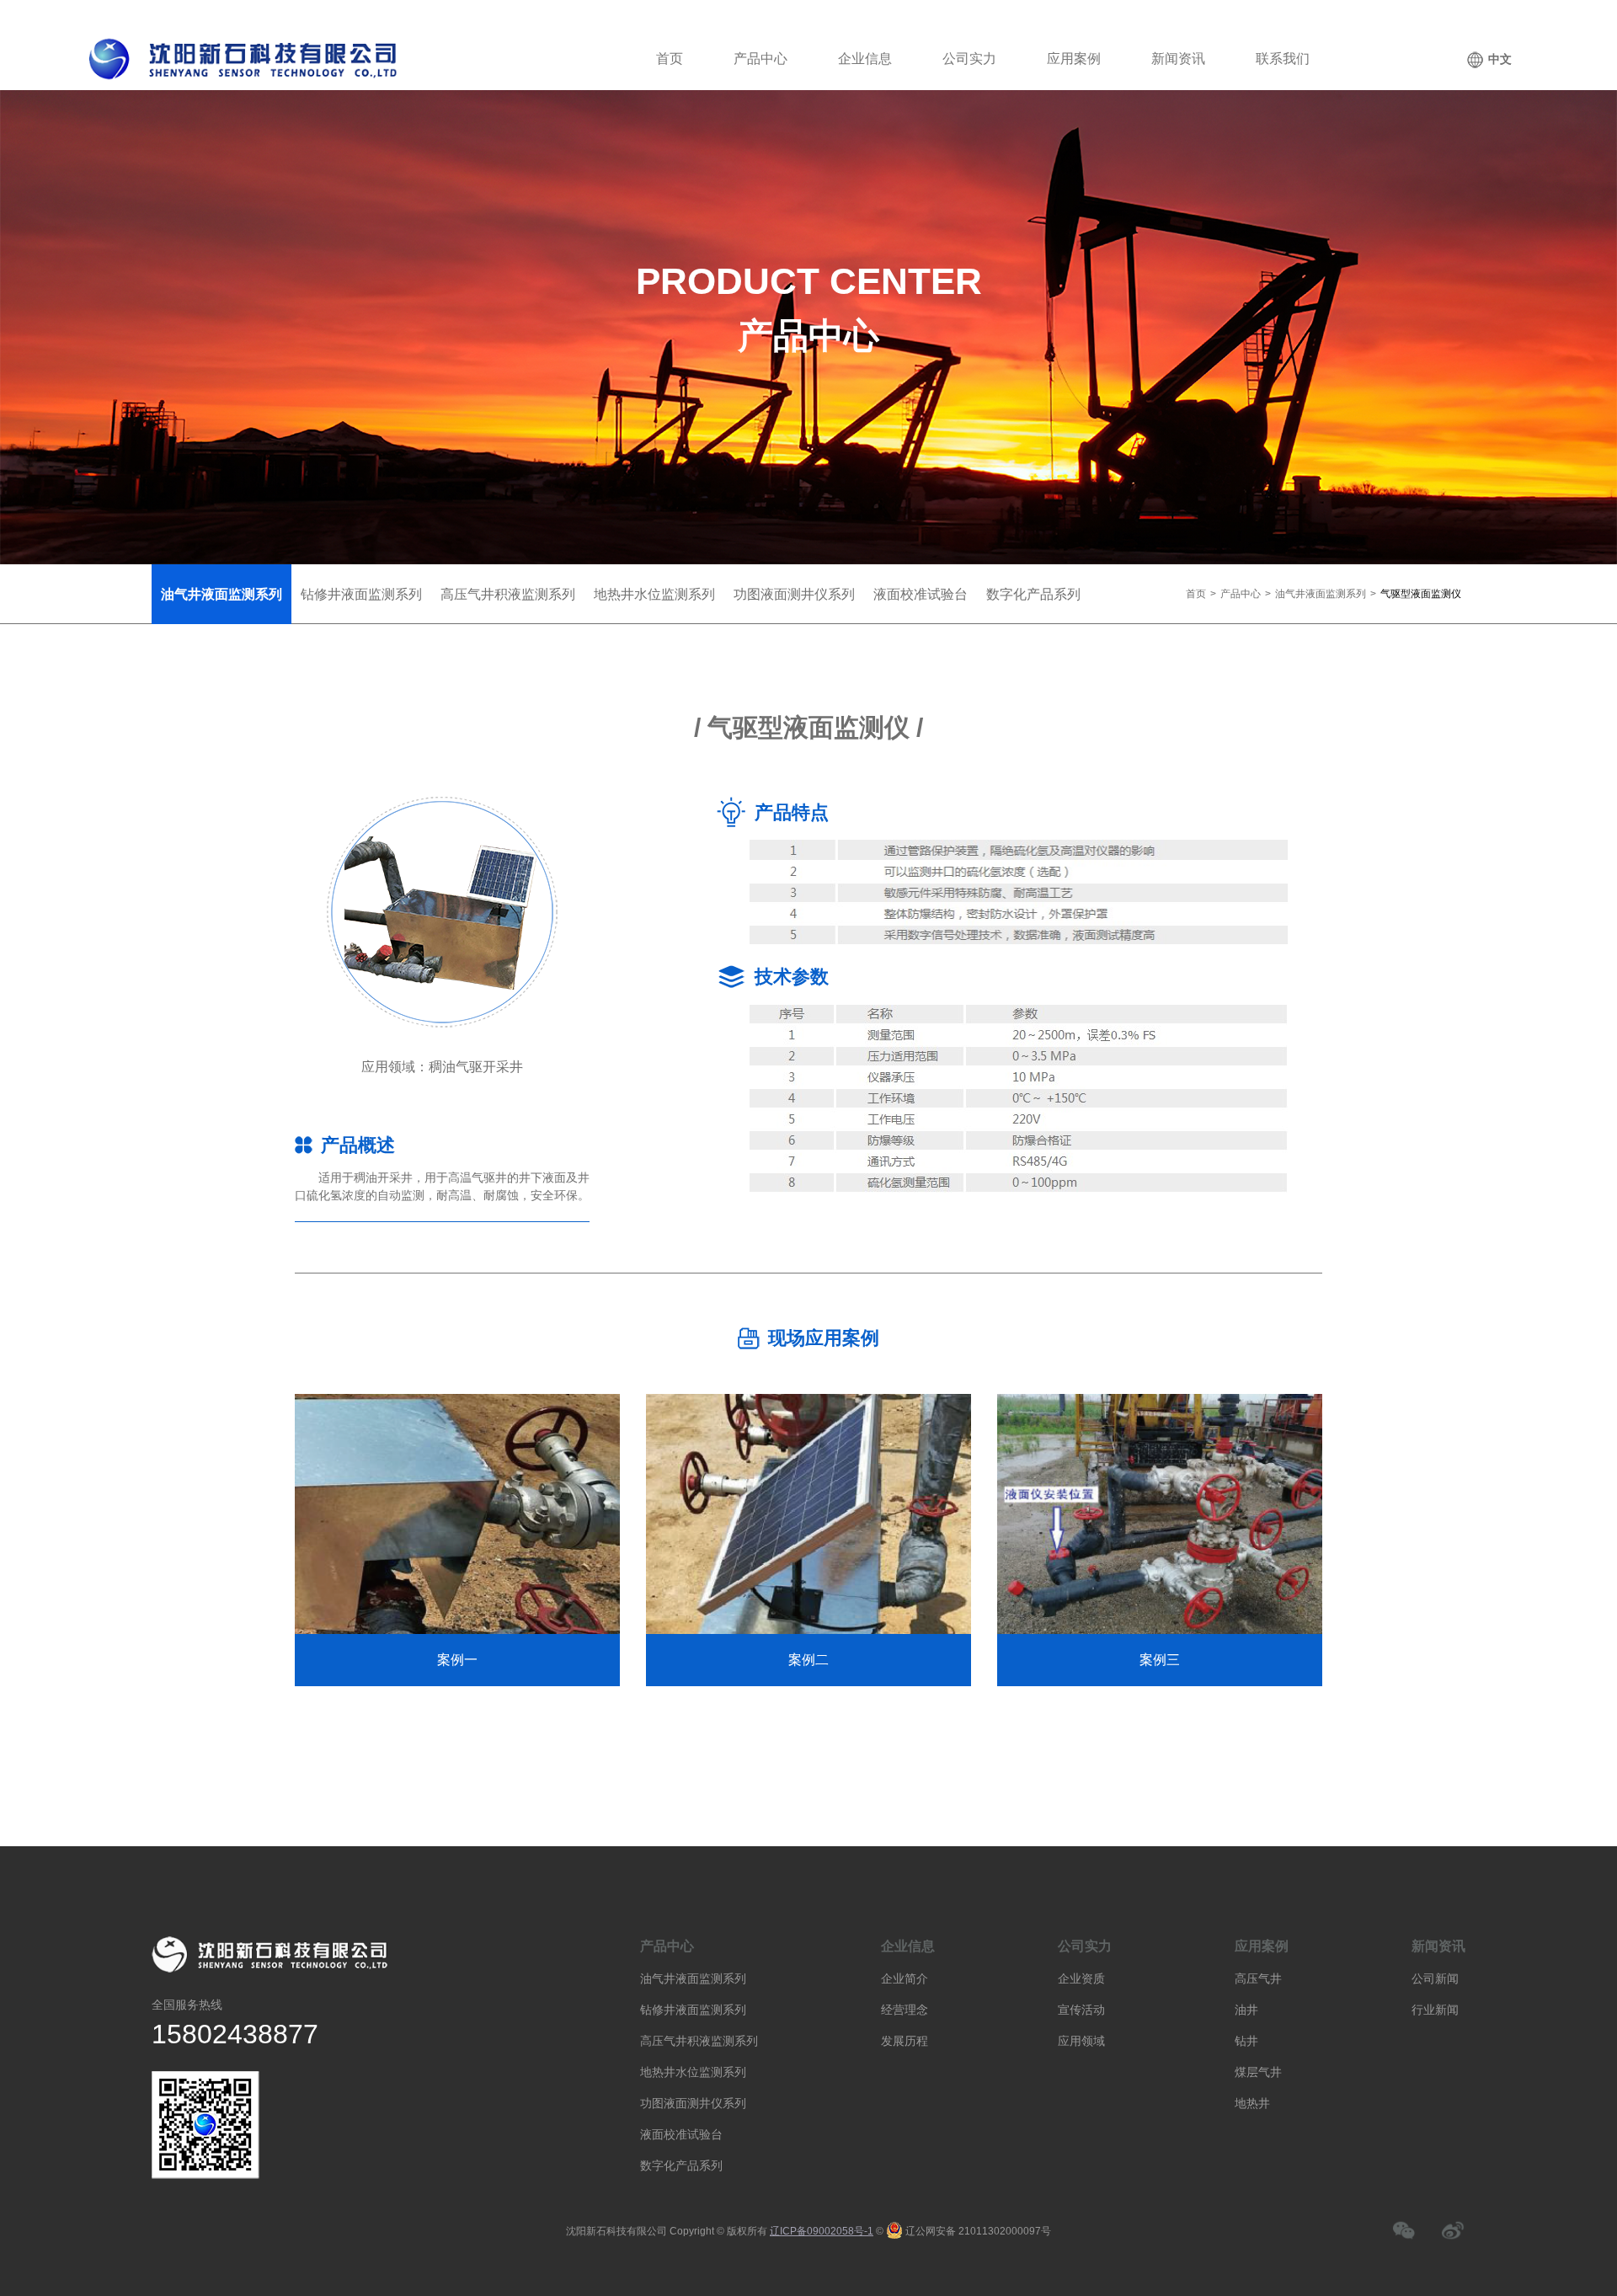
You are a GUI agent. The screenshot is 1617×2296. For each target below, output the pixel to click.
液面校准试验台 (681, 2134)
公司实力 (969, 59)
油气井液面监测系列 (1321, 594)
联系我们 (1283, 59)
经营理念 (905, 2010)
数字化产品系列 (681, 2165)
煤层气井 (1258, 2072)
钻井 (1246, 2041)
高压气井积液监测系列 (699, 2041)
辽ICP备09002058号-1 (822, 2231)
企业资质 (1081, 1978)
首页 (670, 59)
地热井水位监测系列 (693, 2072)
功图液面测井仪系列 (693, 2103)
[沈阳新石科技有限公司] (252, 59)
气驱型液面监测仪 (1421, 594)
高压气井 (1258, 1978)
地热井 (1252, 2103)
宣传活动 (1081, 2010)
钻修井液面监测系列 (693, 2010)
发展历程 (905, 2041)
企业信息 (865, 59)
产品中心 (760, 59)
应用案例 (1074, 59)
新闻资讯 (1178, 59)
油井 (1246, 2010)
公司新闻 (1435, 1978)
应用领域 (1081, 2041)
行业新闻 (1435, 2010)
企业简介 (905, 1978)
